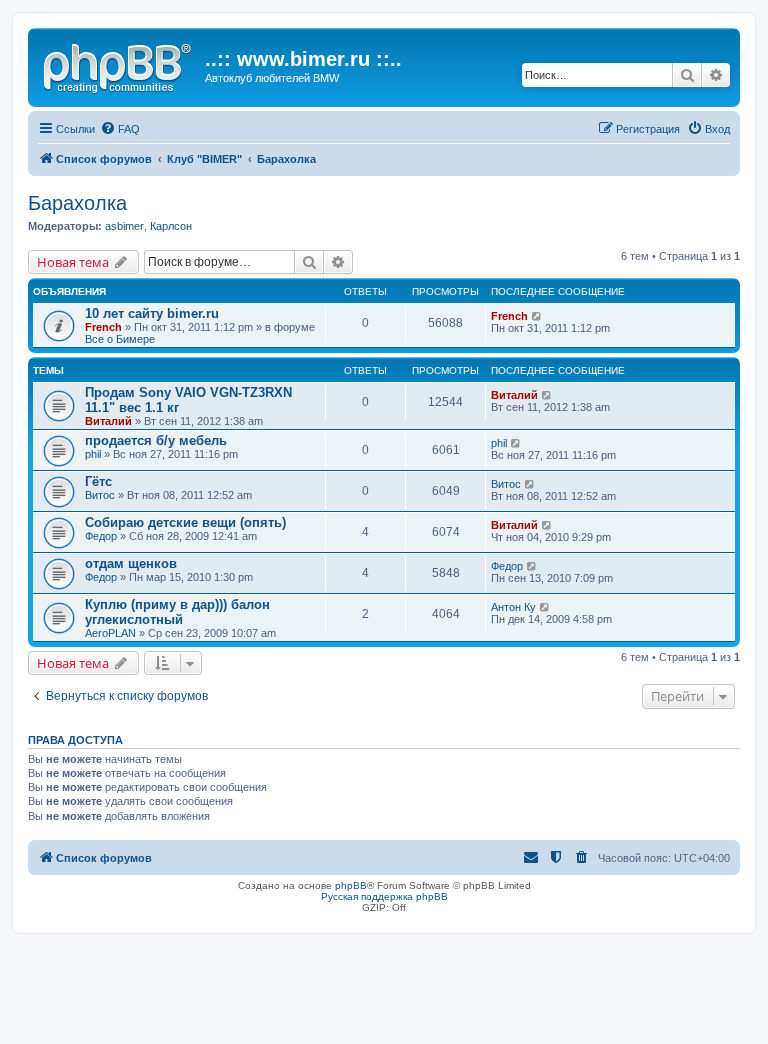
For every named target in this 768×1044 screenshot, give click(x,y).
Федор (101, 536)
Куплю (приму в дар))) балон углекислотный (177, 612)
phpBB (351, 885)
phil (93, 454)
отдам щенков (131, 563)
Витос (100, 495)
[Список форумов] (119, 65)
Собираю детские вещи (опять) (185, 522)
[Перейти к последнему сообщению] (537, 316)
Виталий (108, 421)
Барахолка (77, 203)
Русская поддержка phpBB (384, 896)
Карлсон (171, 226)
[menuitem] (120, 129)
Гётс (98, 481)
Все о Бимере (120, 339)
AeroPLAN (110, 633)
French (103, 327)
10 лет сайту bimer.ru (152, 313)
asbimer (124, 226)
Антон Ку (513, 607)
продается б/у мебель (156, 440)
